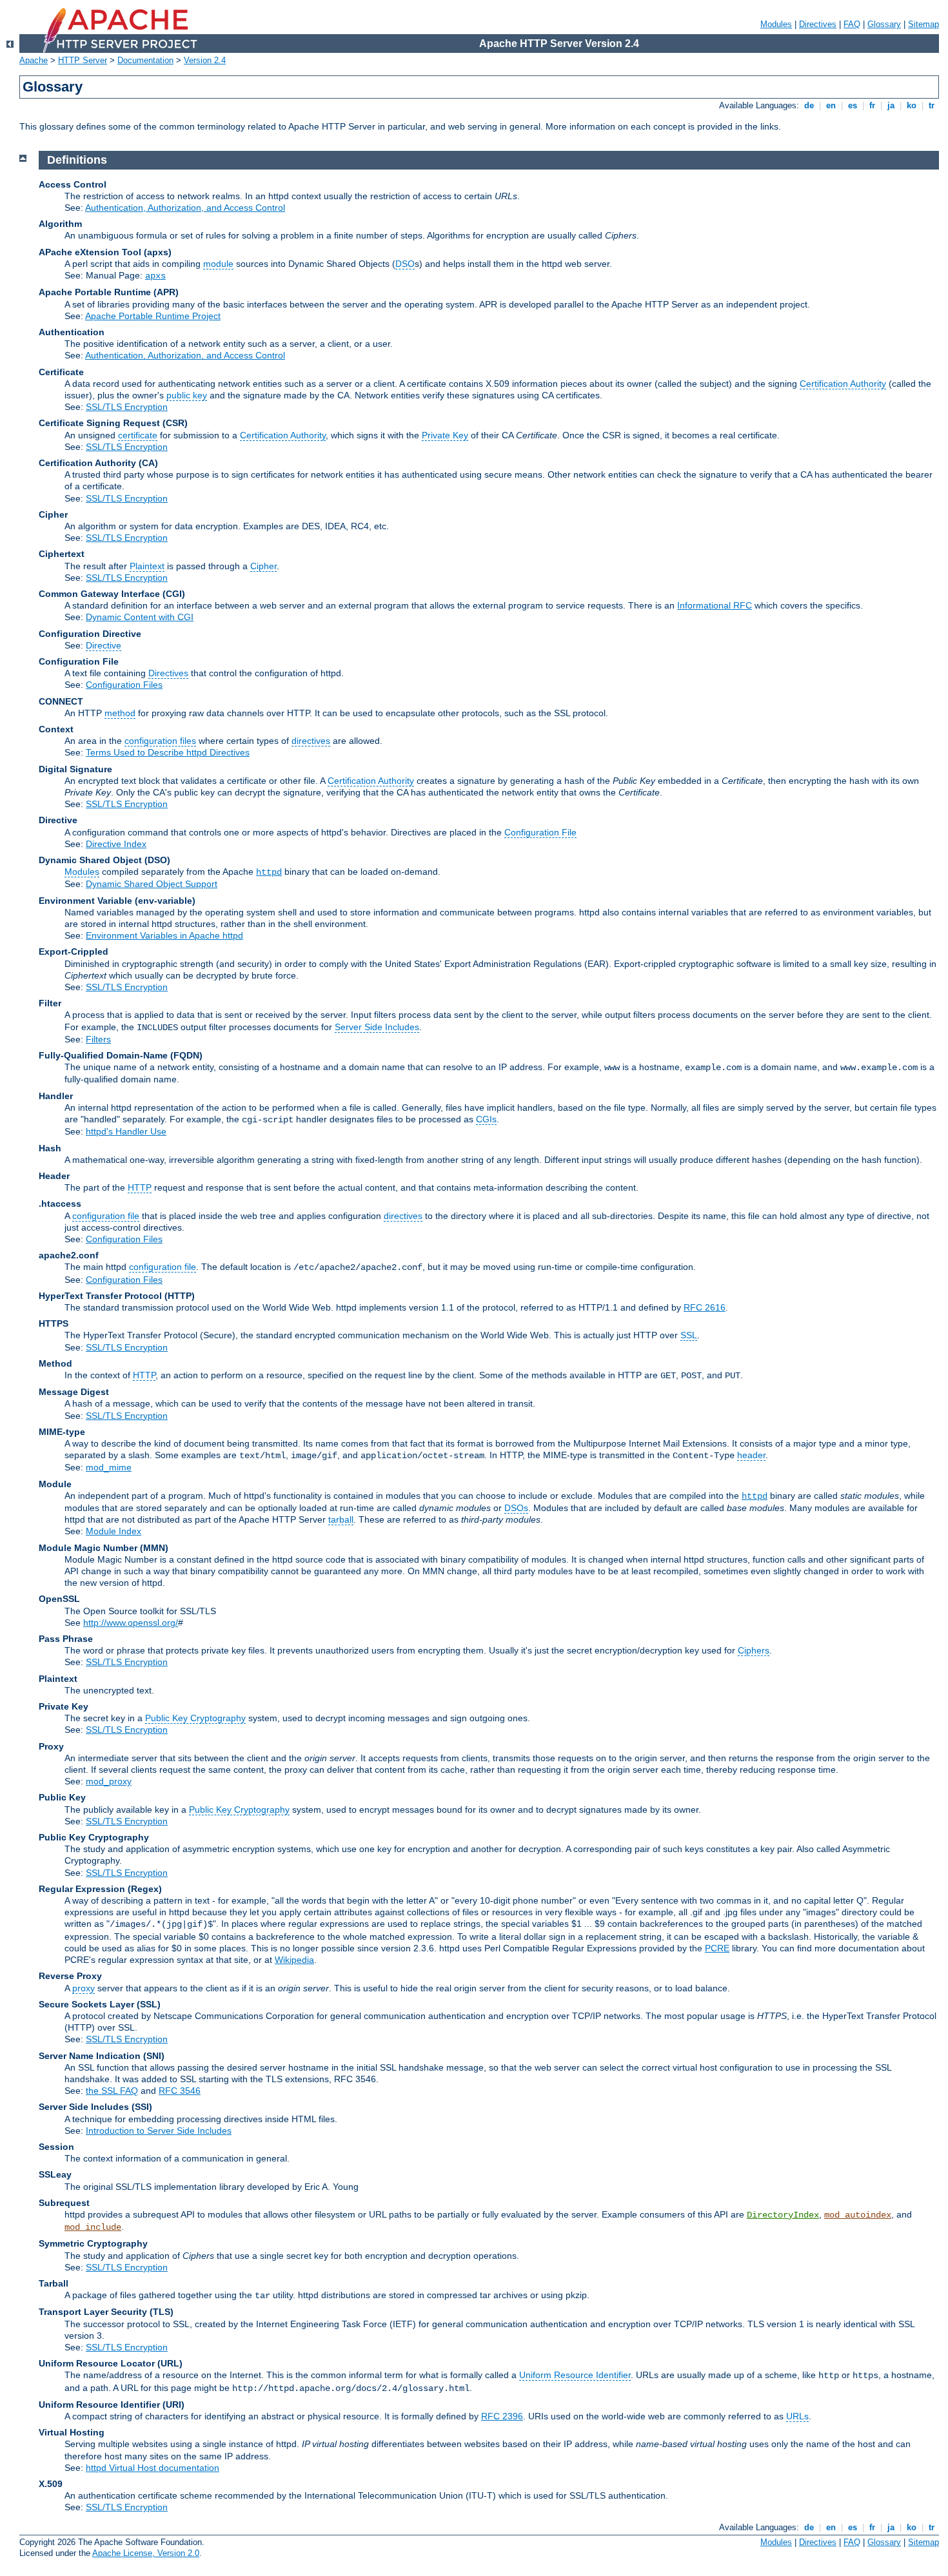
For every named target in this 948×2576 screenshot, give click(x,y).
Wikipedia (294, 1960)
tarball (341, 1519)
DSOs (516, 1508)
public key (187, 395)
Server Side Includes (377, 1027)
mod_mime (109, 1467)
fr (872, 105)
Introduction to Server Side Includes (159, 2131)
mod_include (93, 2227)
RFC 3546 (180, 2091)
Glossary (884, 24)
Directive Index (116, 844)
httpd (269, 872)
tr (932, 105)
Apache (34, 60)
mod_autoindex (858, 2215)
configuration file (106, 1216)
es (853, 105)
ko (912, 105)
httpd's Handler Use (126, 1131)
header (751, 1455)
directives (311, 741)
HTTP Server (83, 60)
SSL (689, 1335)
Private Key (445, 435)
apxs (155, 276)
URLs (797, 2416)
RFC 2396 (502, 2416)
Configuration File (540, 832)
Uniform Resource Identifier (575, 2375)
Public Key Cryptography (195, 1718)
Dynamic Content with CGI (140, 617)
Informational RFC (715, 605)
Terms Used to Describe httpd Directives (168, 752)
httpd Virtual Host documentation (153, 2468)
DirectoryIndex (783, 2215)
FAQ (852, 24)
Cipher (263, 566)
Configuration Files (124, 685)
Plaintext (147, 566)
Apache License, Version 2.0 (146, 2553)
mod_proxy (109, 1781)
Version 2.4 (205, 60)
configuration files (160, 741)
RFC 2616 (705, 1307)
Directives (818, 24)
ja (891, 105)
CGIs (486, 1119)
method (120, 713)
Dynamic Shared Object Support (152, 884)
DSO (405, 264)
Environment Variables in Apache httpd (164, 935)
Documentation (145, 60)
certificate (138, 435)
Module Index (114, 1531)
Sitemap (923, 24)
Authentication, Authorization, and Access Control (185, 208)
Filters (98, 1039)
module (218, 264)
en (831, 105)
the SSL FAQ (112, 2091)
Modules (776, 24)
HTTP (140, 1187)
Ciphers (754, 1650)
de (809, 105)
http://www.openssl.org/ (131, 1623)
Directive (104, 645)
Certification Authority (843, 384)
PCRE (717, 1948)
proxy (84, 1988)
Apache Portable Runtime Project (153, 316)
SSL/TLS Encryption (127, 407)
